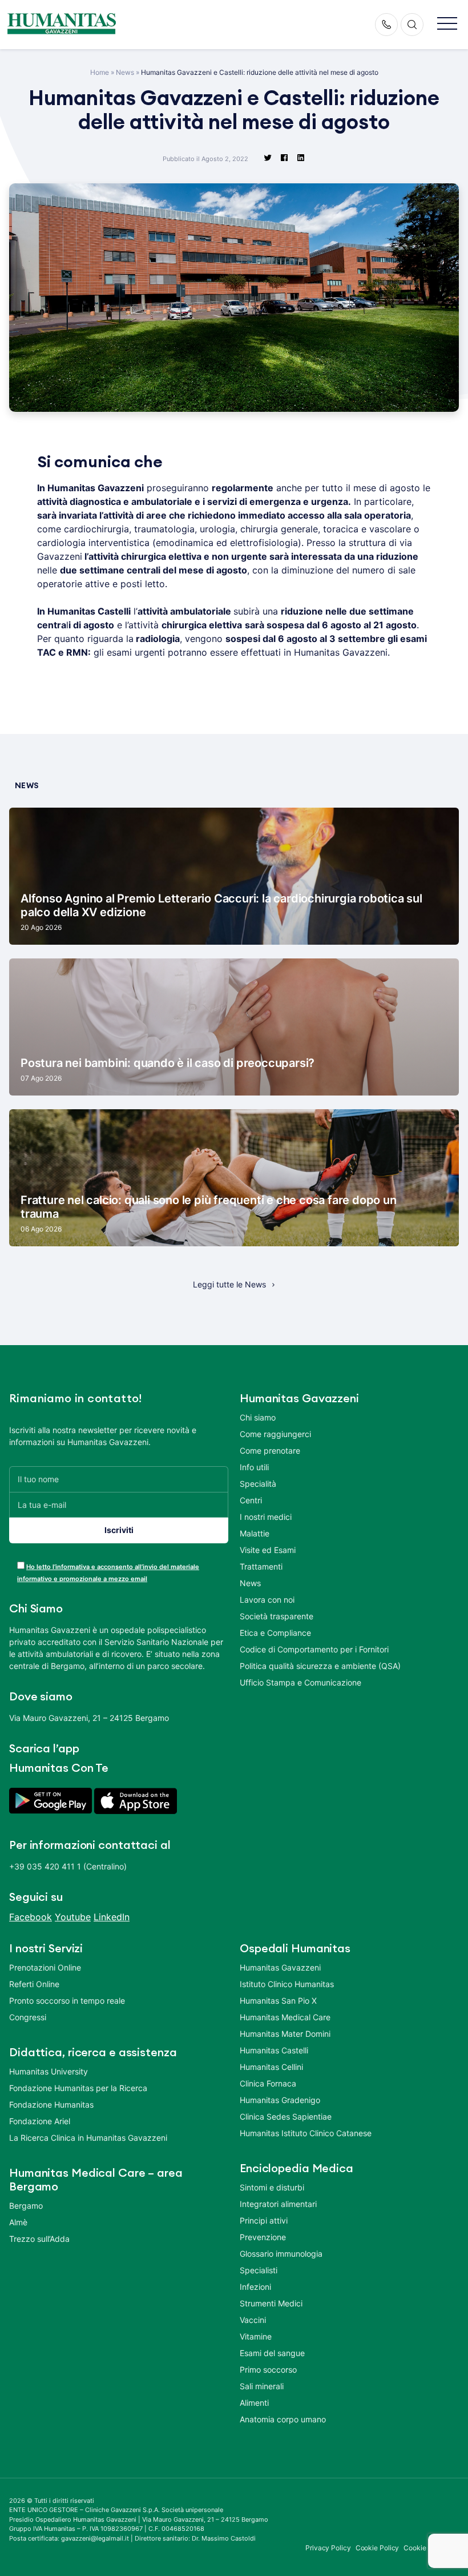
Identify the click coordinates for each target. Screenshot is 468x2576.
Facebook (31, 1917)
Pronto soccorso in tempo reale (67, 2001)
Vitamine (256, 2336)
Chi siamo (258, 1417)
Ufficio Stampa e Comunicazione (300, 1682)
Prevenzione (263, 2237)
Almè (18, 2222)
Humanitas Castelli (274, 2050)
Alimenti (254, 2403)
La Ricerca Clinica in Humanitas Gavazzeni (88, 2138)
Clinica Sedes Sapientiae (286, 2116)
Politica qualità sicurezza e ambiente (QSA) (320, 1666)
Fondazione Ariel (40, 2121)
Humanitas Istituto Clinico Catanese (306, 2133)
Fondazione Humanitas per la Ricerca (78, 2088)
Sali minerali (262, 2386)
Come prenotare (270, 1450)
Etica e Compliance (275, 1633)
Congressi (28, 2017)
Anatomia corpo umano (283, 2419)
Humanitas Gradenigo (280, 2100)
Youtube (73, 1917)
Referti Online (34, 1984)
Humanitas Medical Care (285, 2017)
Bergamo (26, 2206)
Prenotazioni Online (45, 1967)
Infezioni (255, 2287)
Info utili (254, 1467)
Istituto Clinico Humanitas (287, 1984)
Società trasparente (277, 1616)
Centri (251, 1500)
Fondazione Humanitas (51, 2104)
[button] (447, 24)
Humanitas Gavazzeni (280, 1967)
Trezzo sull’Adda (39, 2239)
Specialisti (259, 2270)
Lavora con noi (267, 1600)
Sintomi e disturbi (272, 2187)
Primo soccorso (268, 2370)
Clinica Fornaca (268, 2083)
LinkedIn (112, 1917)
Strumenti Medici (271, 2303)
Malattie (255, 1533)
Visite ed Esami (268, 1550)
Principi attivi (264, 2220)
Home (100, 72)
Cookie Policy (378, 2548)
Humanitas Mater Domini (285, 2034)
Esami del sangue (272, 2353)
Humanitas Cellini (271, 2067)
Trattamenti (261, 1566)
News (125, 72)
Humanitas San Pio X (278, 2001)
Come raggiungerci (275, 1434)
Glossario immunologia (281, 2254)
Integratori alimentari (278, 2204)
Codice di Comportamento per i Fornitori (314, 1649)
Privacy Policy (328, 2548)
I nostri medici (266, 1517)
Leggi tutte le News (229, 1284)
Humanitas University (49, 2071)
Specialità (258, 1484)
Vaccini (253, 2320)
